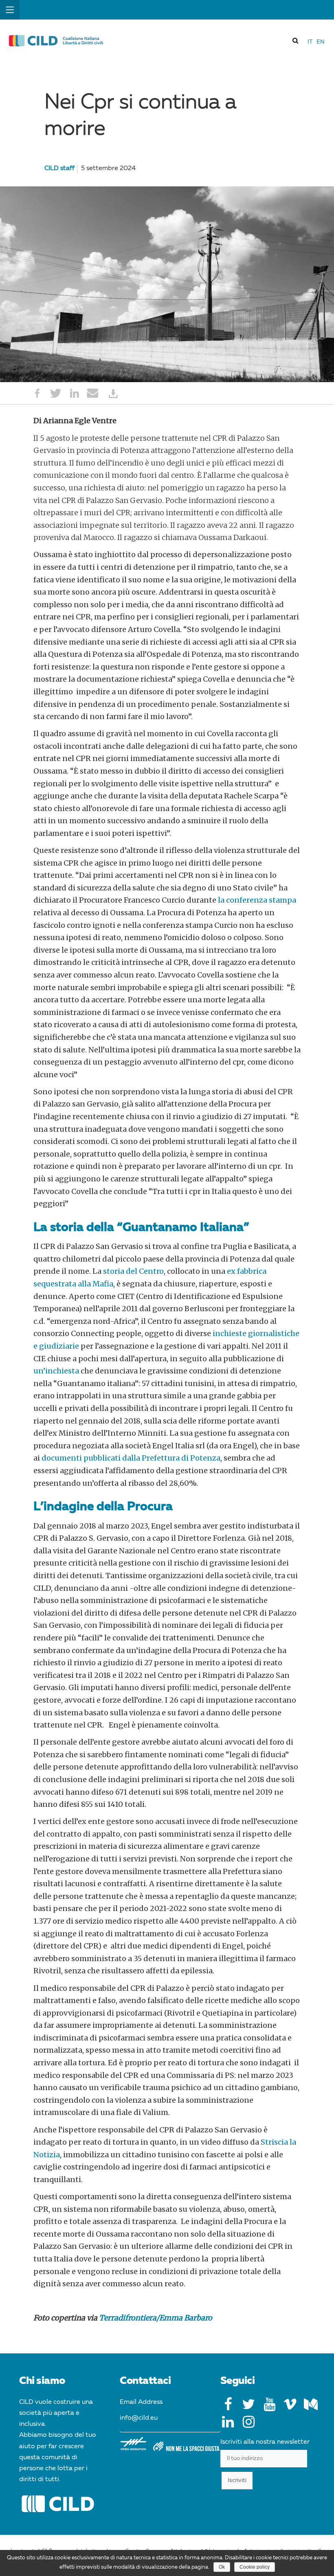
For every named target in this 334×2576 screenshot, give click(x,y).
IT (310, 42)
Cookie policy (255, 2567)
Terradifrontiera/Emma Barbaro (156, 2318)
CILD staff (59, 168)
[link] (296, 40)
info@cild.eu (139, 2418)
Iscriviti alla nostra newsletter (265, 2442)
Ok (222, 2567)
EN (321, 42)
